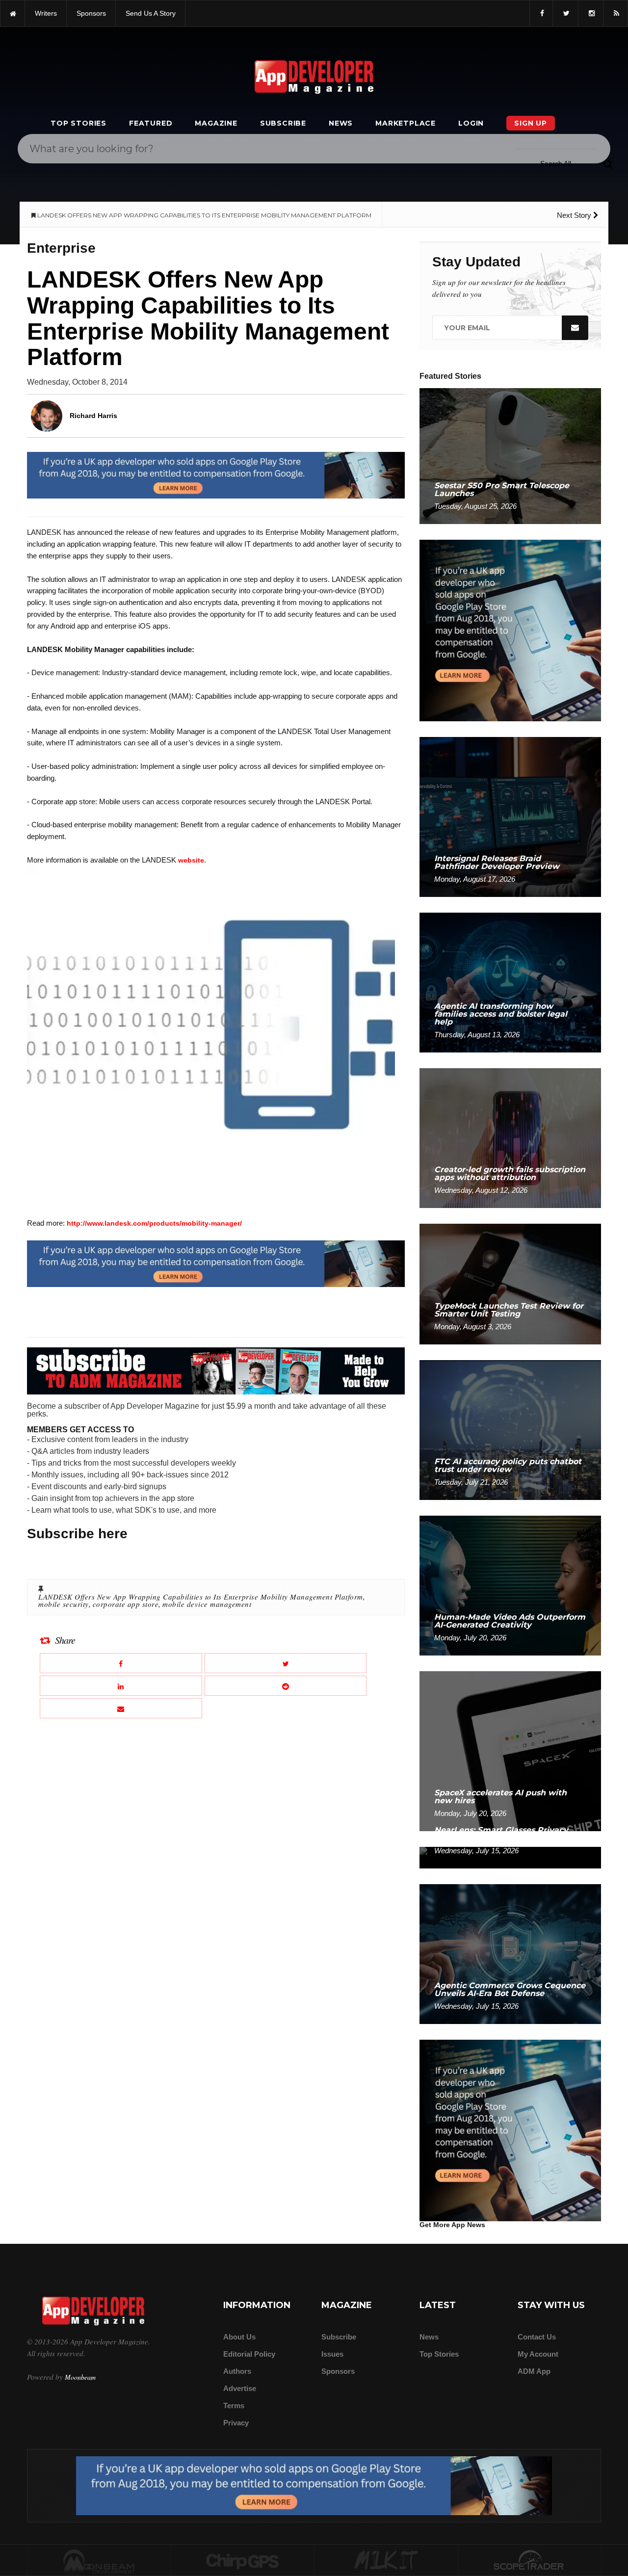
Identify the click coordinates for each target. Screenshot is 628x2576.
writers (46, 13)
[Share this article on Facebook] (121, 1663)
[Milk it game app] (386, 2561)
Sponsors (338, 2371)
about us (239, 2337)
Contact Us (537, 2337)
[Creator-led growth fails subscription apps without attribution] (510, 1138)
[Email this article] (121, 1708)
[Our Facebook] (541, 13)
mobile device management (207, 1604)
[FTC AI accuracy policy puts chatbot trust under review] (510, 1430)
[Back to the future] (13, 13)
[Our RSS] (615, 13)
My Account (538, 2354)
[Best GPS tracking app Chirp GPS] (243, 2561)
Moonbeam (80, 2377)
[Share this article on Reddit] (286, 1686)
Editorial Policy (249, 2354)
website (191, 860)
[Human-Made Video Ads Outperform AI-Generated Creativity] (510, 1585)
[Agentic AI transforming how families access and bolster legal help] (510, 982)
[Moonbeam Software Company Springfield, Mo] (99, 2561)
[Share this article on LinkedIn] (121, 1686)
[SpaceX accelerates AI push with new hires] (510, 1750)
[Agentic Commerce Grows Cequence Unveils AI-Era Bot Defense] (510, 1954)
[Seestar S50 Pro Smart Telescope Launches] (510, 456)
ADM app (534, 2371)
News (341, 123)
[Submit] (608, 163)
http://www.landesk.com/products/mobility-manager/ (154, 1223)
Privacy (236, 2423)
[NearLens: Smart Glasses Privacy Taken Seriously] (510, 1857)
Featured (151, 123)
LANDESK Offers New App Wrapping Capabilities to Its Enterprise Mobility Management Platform (201, 1597)
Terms (234, 2405)
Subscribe (283, 123)
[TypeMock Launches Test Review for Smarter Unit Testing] (510, 1283)
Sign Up (531, 123)
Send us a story (151, 13)
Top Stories (78, 123)
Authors (237, 2371)
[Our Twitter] (565, 13)
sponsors (91, 13)
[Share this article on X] (286, 1663)
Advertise (240, 2388)
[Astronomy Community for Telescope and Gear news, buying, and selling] (530, 2561)
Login (471, 123)
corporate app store (126, 1604)
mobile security (64, 1604)
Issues (332, 2354)
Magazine (216, 123)
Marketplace (406, 123)
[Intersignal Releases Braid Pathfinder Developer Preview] (510, 816)
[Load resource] (216, 474)
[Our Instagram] (591, 13)
